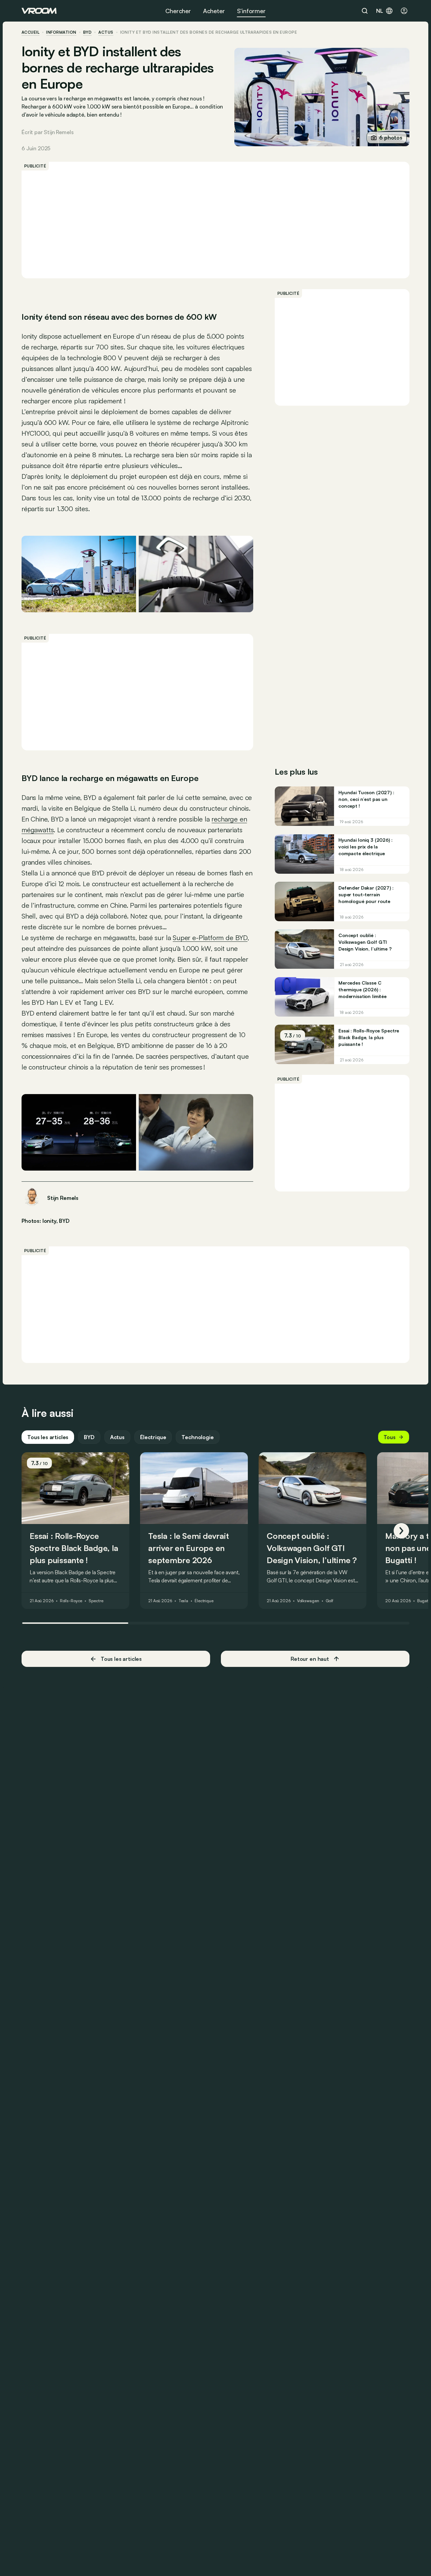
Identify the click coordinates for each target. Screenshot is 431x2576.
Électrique (153, 1437)
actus (106, 32)
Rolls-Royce (71, 1601)
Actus (117, 1437)
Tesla (183, 1601)
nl (380, 11)
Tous (390, 1437)
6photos (391, 137)
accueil (30, 32)
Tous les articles (48, 1437)
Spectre (96, 1601)
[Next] (401, 1531)
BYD (87, 32)
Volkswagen (308, 1601)
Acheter (214, 11)
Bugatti (424, 1601)
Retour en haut (310, 1659)
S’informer (251, 11)
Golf (330, 1601)
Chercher (178, 11)
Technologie (197, 1437)
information (61, 32)
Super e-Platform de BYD (210, 938)
